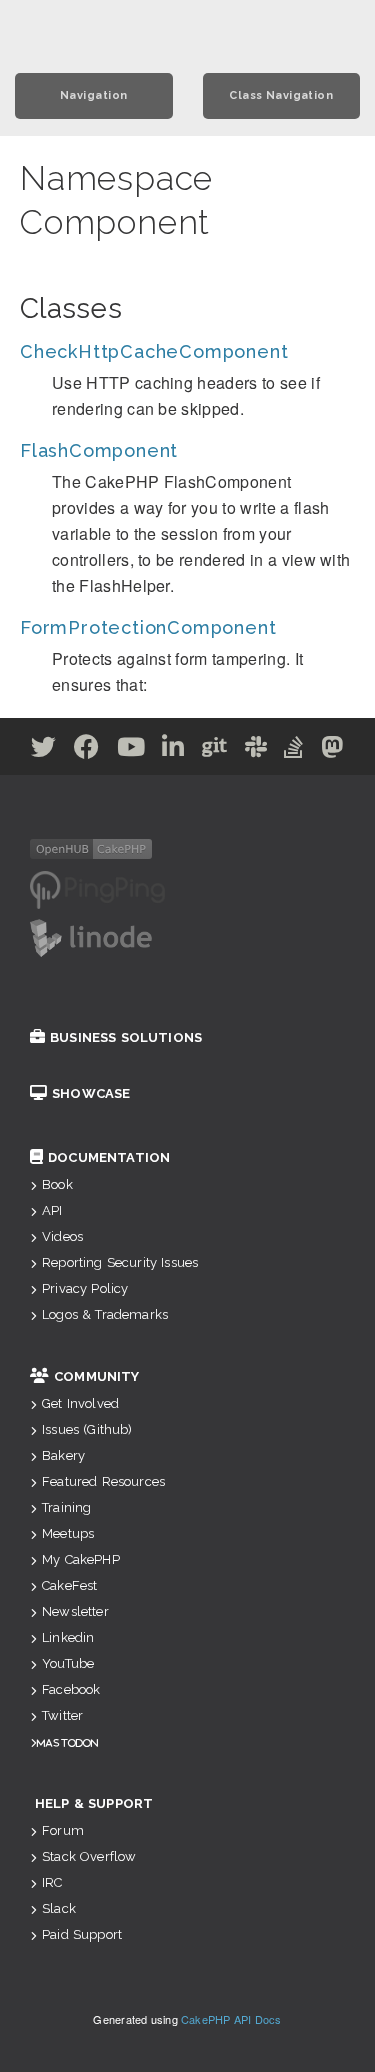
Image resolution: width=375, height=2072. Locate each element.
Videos (62, 1236)
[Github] (215, 750)
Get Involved (80, 1403)
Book (57, 1184)
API (52, 1210)
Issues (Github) (87, 1429)
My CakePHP (81, 1559)
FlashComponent (99, 450)
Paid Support (82, 1934)
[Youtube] (131, 750)
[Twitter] (44, 750)
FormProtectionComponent (148, 627)
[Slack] (256, 750)
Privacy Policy (85, 1288)
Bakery (63, 1455)
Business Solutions (126, 1037)
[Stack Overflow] (294, 750)
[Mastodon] (332, 750)
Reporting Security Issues (120, 1262)
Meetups (68, 1533)
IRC (52, 1882)
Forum (63, 1830)
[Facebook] (87, 750)
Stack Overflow (89, 1856)
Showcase (91, 1093)
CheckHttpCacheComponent (154, 351)
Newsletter (75, 1611)
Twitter (62, 1715)
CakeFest (69, 1585)
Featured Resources (103, 1481)
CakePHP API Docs (231, 2019)
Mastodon (67, 1742)
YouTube (68, 1663)
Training (66, 1507)
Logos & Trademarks (105, 1314)
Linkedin (68, 1637)
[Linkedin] (173, 750)
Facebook (71, 1689)
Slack (59, 1908)
